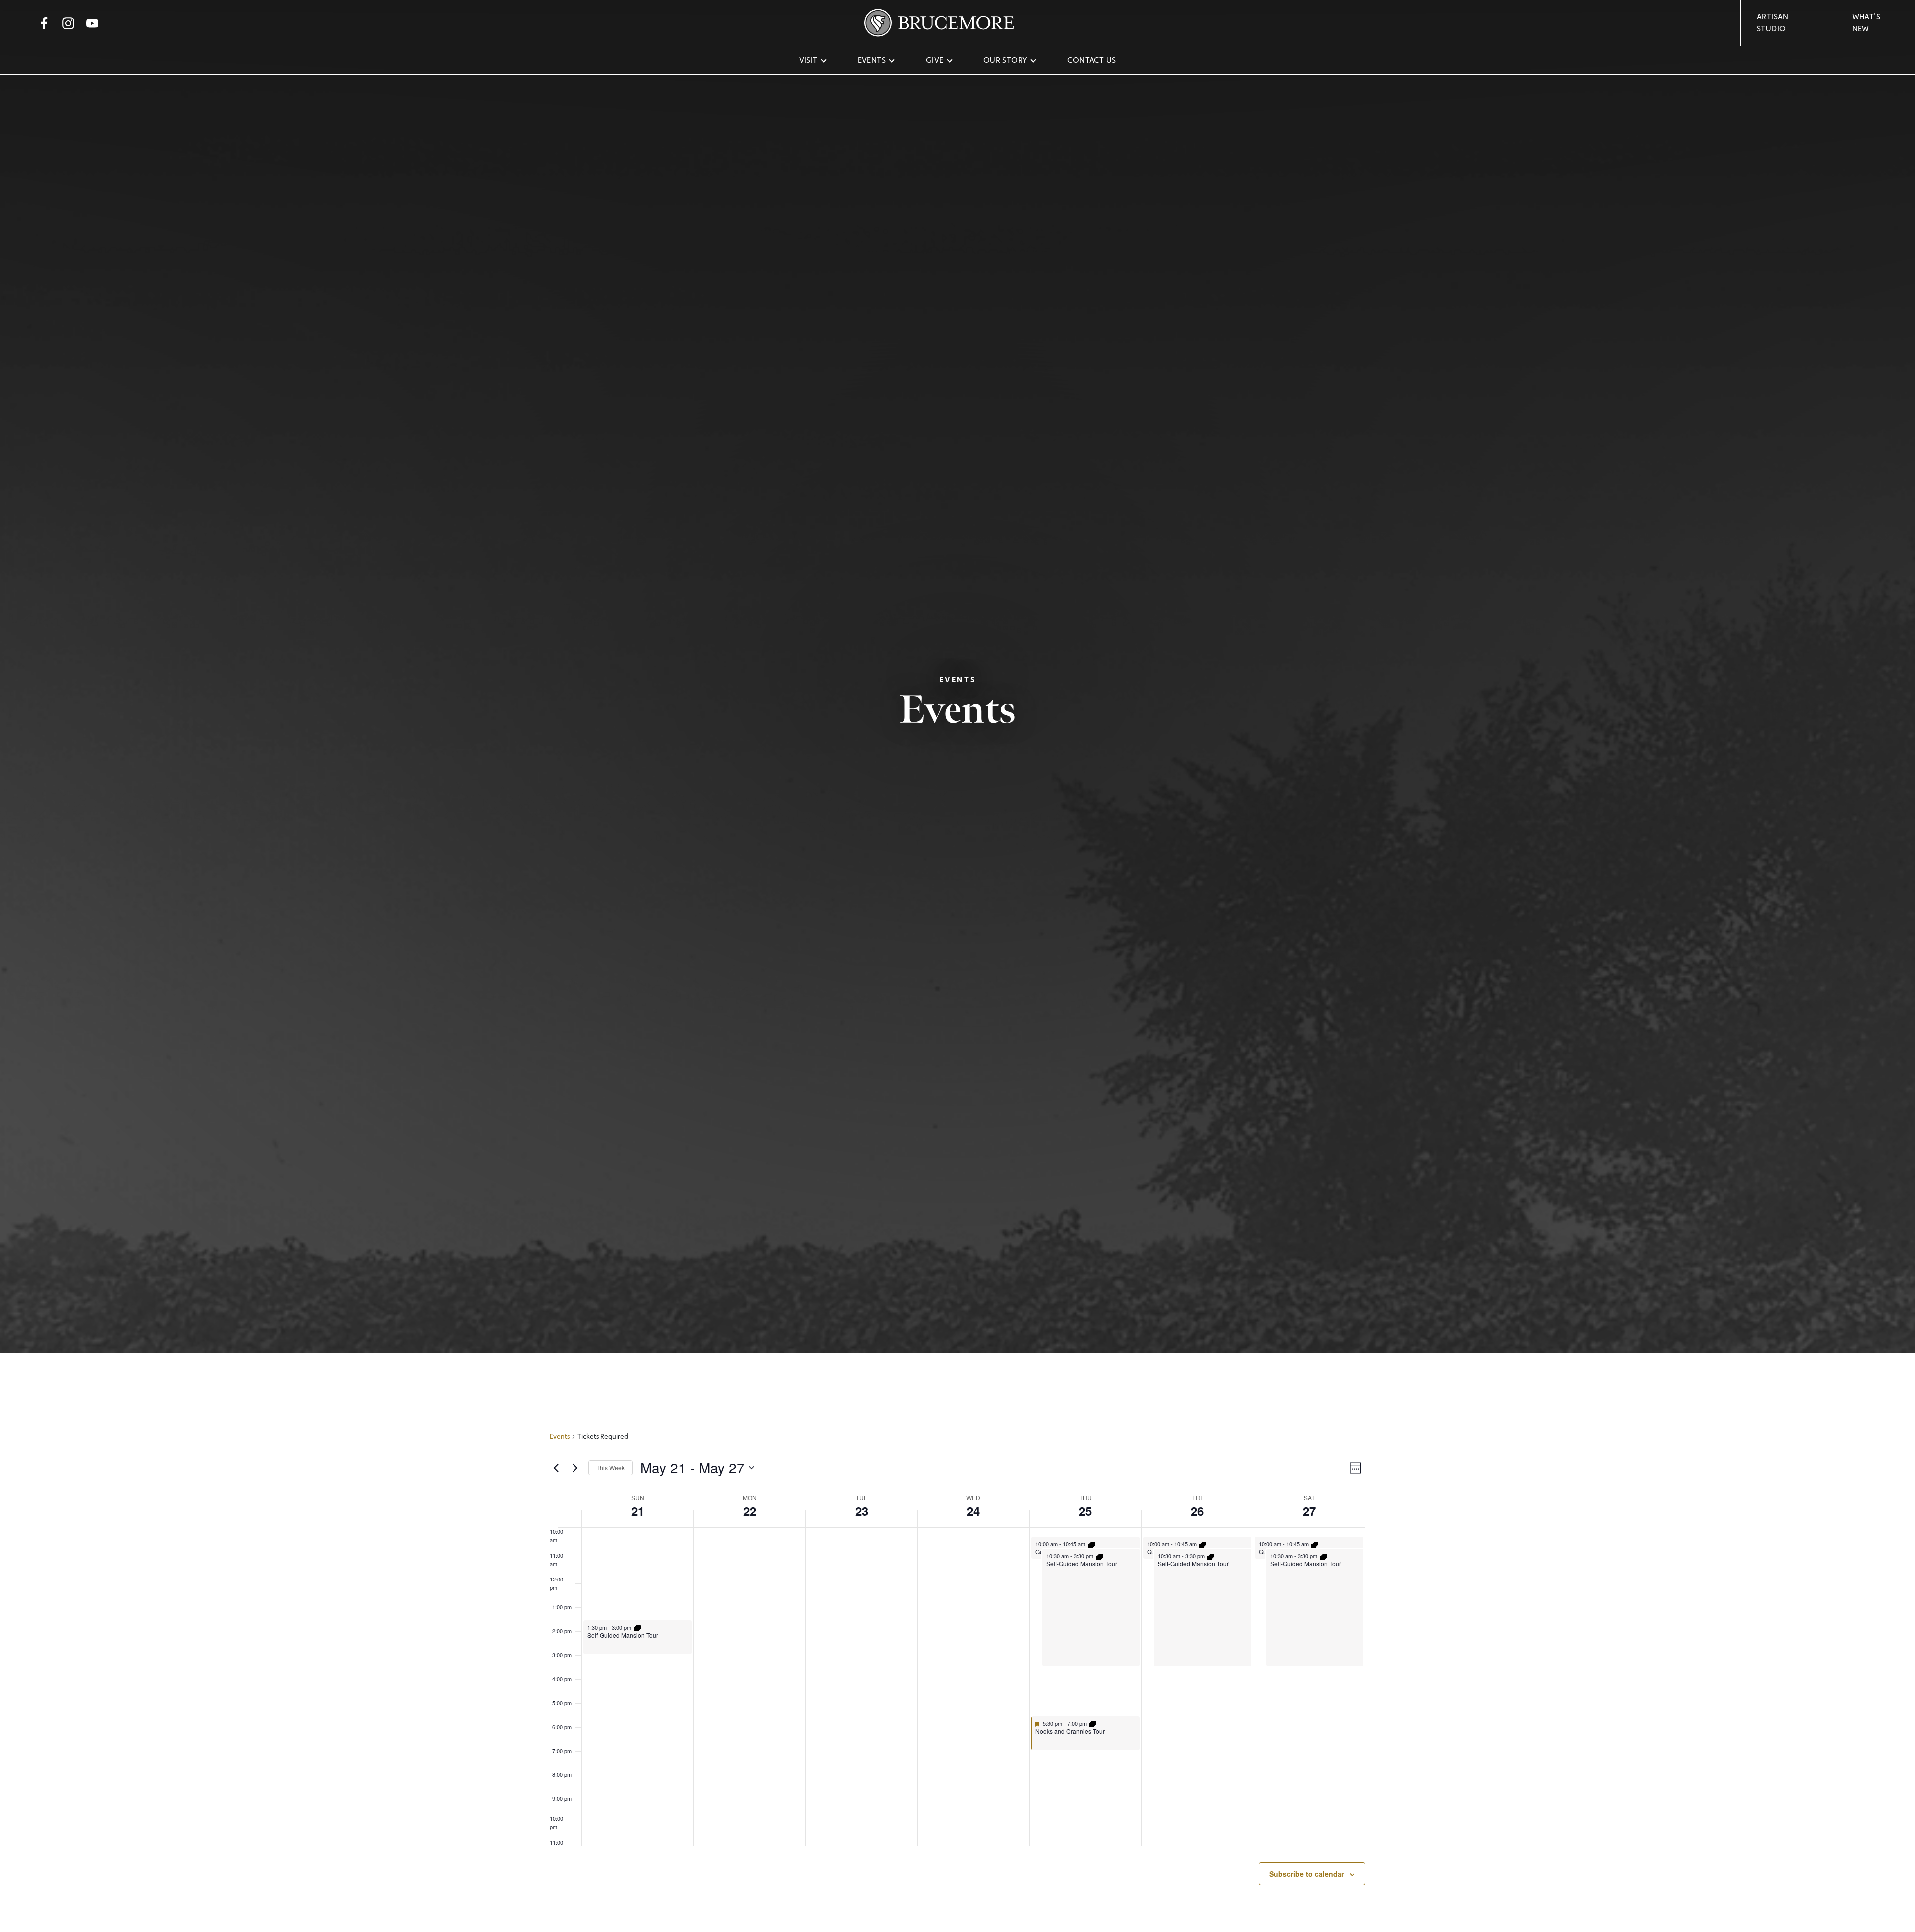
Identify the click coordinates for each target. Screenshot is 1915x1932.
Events (872, 60)
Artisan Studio (1773, 23)
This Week (611, 1468)
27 (1309, 1511)
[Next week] (575, 1468)
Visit (809, 60)
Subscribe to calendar (1307, 1874)
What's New (1866, 23)
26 (1197, 1511)
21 (638, 1511)
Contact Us (1091, 60)
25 (1085, 1511)
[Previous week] (556, 1468)
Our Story (1006, 60)
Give (935, 60)
